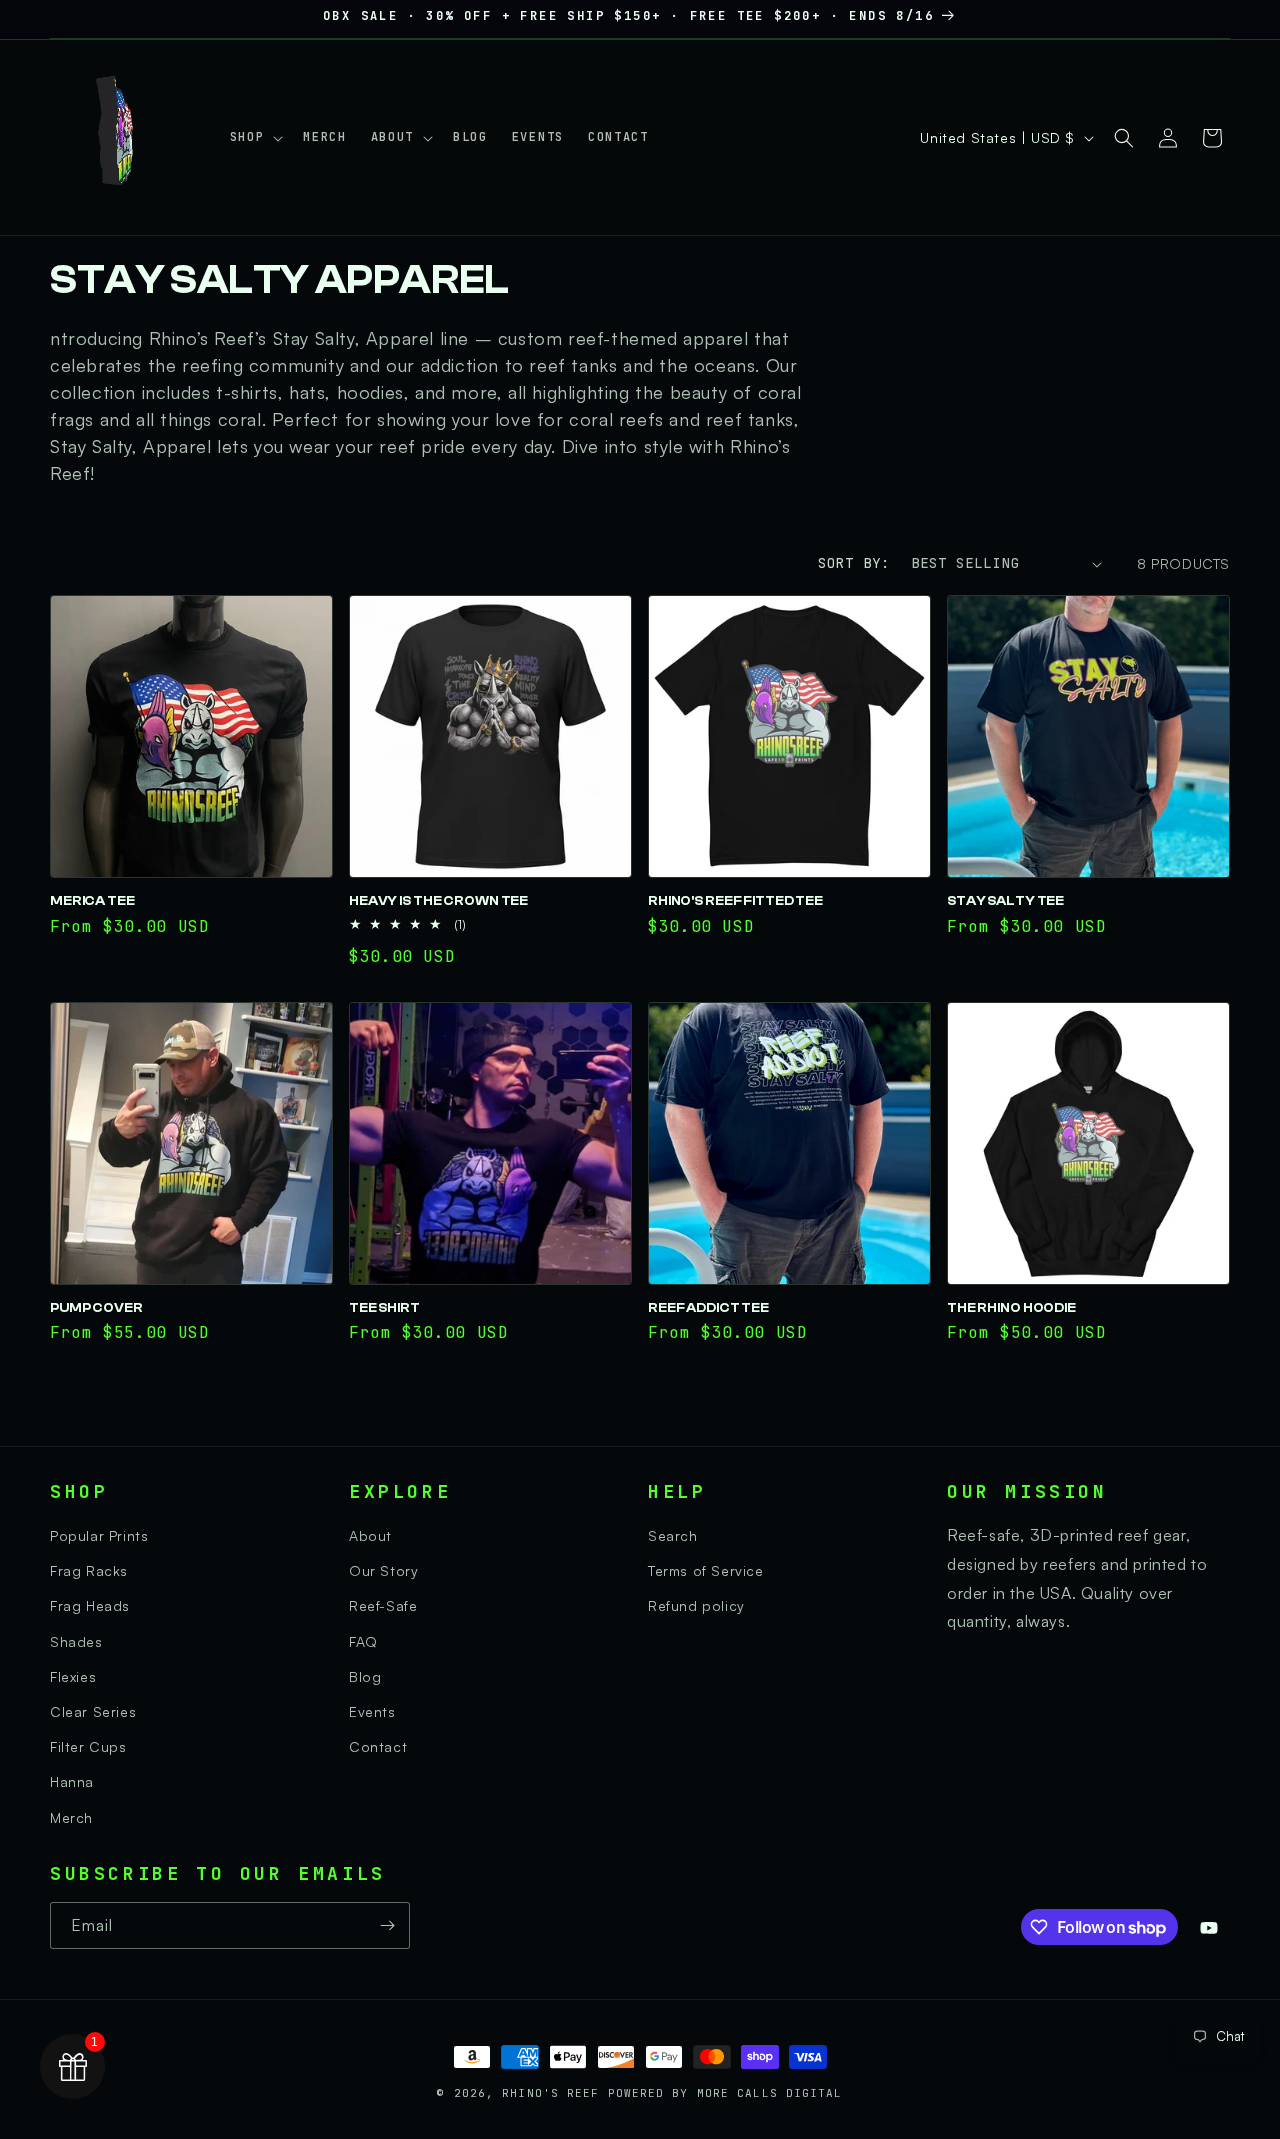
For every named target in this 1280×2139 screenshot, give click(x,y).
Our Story (383, 1570)
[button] (255, 138)
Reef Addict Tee (708, 1308)
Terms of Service (706, 1570)
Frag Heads (90, 1605)
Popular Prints (99, 1535)
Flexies (73, 1676)
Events (372, 1711)
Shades (76, 1641)
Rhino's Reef (554, 2093)
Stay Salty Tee (1005, 901)
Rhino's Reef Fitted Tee (735, 901)
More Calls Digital (770, 2093)
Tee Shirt (384, 1308)
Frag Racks (89, 1570)
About (370, 1535)
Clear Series (93, 1711)
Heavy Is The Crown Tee (438, 901)
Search (673, 1535)
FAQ (363, 1641)
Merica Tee (92, 901)
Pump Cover (96, 1308)
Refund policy (696, 1605)
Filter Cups (88, 1746)
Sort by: (854, 563)
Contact (378, 1746)
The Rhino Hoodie (1011, 1308)
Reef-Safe (383, 1605)
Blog (365, 1676)
